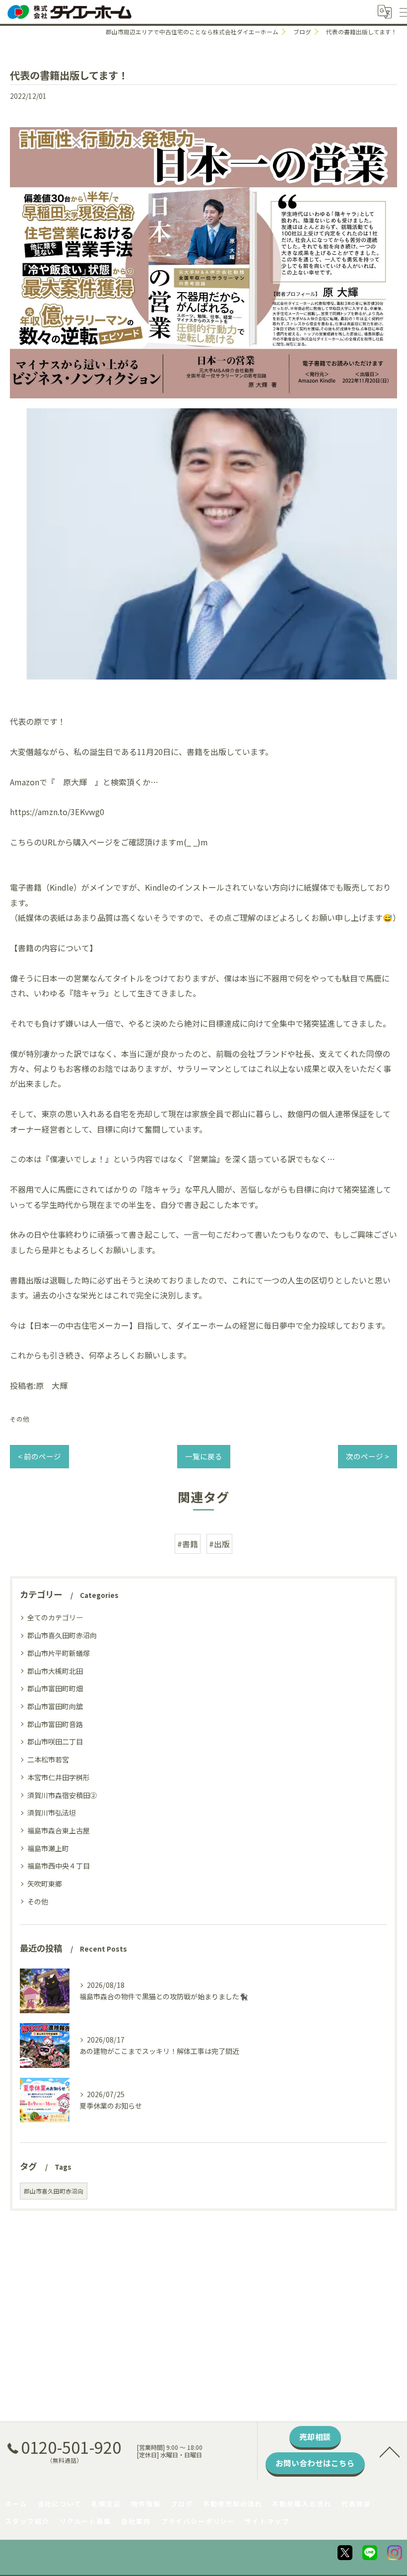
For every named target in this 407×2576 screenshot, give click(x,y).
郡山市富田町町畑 (55, 1688)
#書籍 (188, 1544)
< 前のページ (39, 1456)
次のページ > (368, 1456)
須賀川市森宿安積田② (62, 1795)
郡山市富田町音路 (55, 1724)
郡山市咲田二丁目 (55, 1742)
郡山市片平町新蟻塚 (59, 1653)
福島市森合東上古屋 (59, 1830)
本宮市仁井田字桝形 (59, 1777)
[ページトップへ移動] (390, 2451)
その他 (20, 1419)
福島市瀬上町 (48, 1848)
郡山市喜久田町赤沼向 (62, 1635)
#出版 (219, 1544)
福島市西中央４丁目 (59, 1866)
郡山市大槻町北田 (55, 1671)
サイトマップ (267, 2521)
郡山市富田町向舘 (55, 1706)
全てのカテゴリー (55, 1617)
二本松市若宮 (48, 1759)
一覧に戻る (204, 1456)
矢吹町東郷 (45, 1884)
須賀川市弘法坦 (52, 1813)
